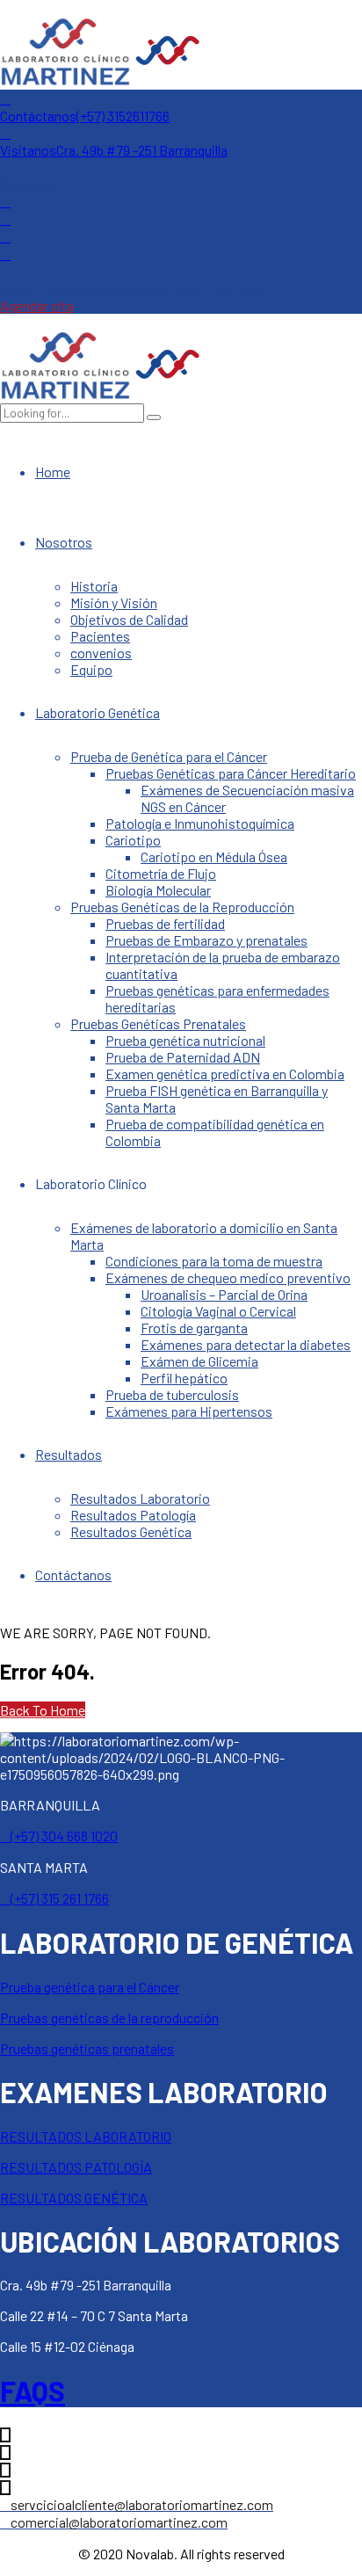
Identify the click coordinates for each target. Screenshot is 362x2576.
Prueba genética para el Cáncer (90, 1987)
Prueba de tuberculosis (172, 1394)
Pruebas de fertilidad (165, 923)
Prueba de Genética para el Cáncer (169, 756)
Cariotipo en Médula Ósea (214, 856)
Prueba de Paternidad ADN (183, 1057)
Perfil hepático (184, 1378)
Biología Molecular (158, 890)
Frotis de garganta (194, 1328)
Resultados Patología (133, 1515)
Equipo (91, 669)
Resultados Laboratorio (140, 1498)
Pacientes (100, 636)
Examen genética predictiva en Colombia (225, 1074)
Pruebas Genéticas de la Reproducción (182, 907)
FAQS (33, 2391)
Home (53, 472)
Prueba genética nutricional (185, 1040)
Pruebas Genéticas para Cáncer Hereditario (231, 773)
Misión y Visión (114, 602)
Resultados (69, 1454)
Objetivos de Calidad (129, 619)
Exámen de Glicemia (199, 1361)
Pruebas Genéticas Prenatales (158, 1023)
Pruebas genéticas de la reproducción (109, 2017)
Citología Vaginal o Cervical (218, 1311)
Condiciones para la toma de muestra (214, 1261)
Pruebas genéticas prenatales (87, 2048)
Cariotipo (133, 840)
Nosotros (64, 542)
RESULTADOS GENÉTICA (74, 2198)
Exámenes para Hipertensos (189, 1411)
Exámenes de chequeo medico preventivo (228, 1277)
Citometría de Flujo (161, 873)
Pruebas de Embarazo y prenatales (206, 940)
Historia (94, 586)
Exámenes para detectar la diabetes (246, 1344)
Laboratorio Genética (98, 712)
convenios (101, 653)
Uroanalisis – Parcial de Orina (224, 1294)
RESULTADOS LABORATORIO (86, 2136)
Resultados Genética (131, 1531)
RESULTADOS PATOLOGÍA (76, 2167)
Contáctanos (73, 1575)
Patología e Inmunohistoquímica (200, 823)
